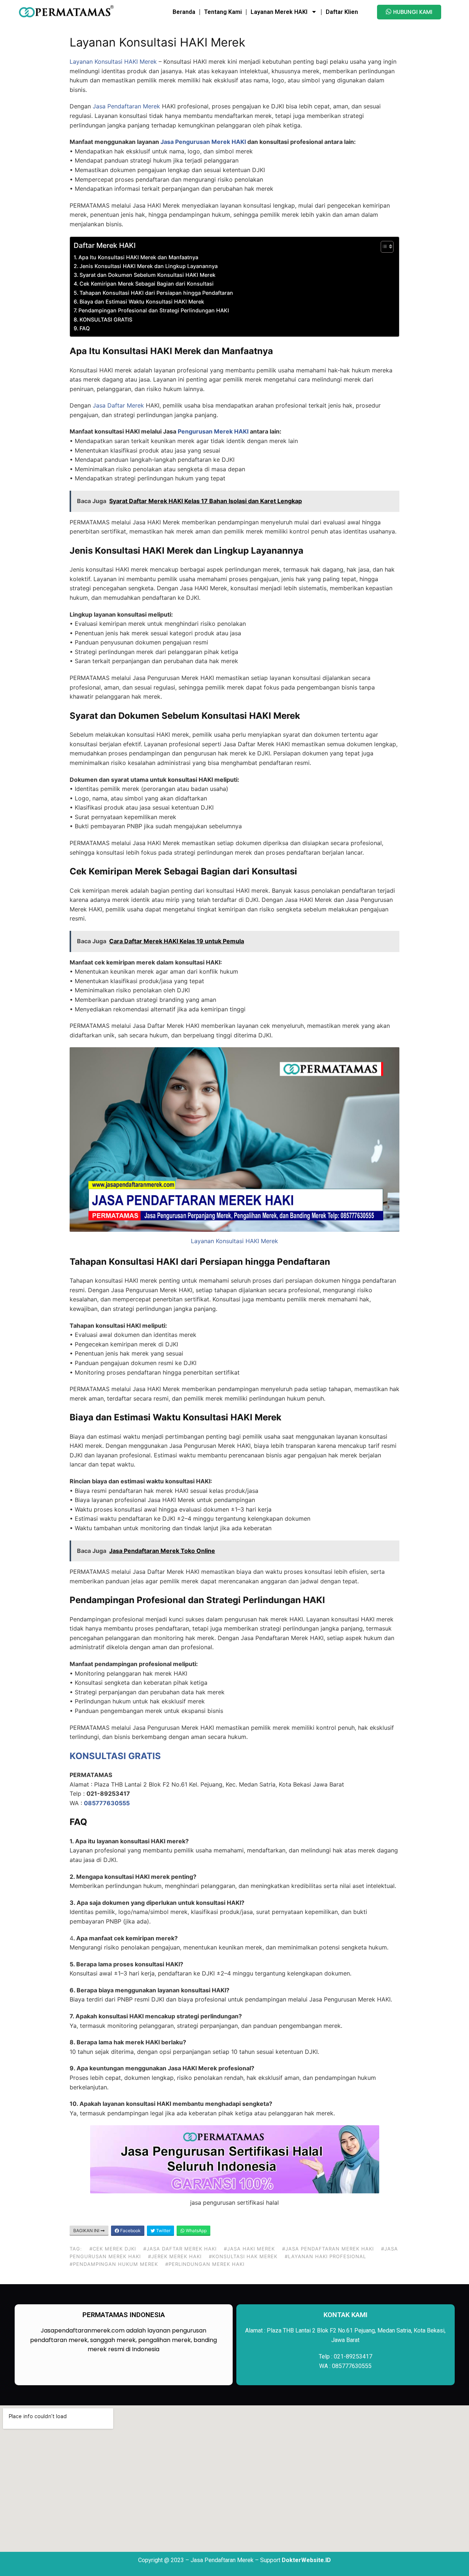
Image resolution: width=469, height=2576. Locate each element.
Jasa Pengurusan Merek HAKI (203, 142)
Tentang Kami (223, 12)
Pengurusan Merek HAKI (213, 431)
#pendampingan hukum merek (114, 2264)
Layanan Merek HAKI (279, 12)
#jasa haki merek (249, 2249)
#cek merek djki (113, 2249)
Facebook (130, 2231)
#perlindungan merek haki (205, 2264)
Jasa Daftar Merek (118, 405)
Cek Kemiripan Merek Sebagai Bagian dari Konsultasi (147, 284)
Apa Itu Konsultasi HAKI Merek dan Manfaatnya (138, 257)
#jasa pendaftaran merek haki (328, 2249)
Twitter (163, 2231)
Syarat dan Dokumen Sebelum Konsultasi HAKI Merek (147, 275)
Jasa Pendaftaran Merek (126, 106)
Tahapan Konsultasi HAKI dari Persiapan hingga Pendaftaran (156, 293)
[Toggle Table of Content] (383, 247)
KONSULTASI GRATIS (106, 319)
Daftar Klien (342, 12)
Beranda (184, 12)
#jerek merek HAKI (175, 2256)
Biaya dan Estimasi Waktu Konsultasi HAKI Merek (142, 302)
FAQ (85, 328)
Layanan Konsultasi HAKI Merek (113, 62)
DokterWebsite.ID (306, 2560)
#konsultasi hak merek (243, 2256)
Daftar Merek (95, 245)
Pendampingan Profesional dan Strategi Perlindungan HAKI (154, 310)
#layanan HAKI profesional (325, 2256)
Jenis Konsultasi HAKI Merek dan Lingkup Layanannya (149, 266)
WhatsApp (196, 2231)
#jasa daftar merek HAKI (180, 2249)
